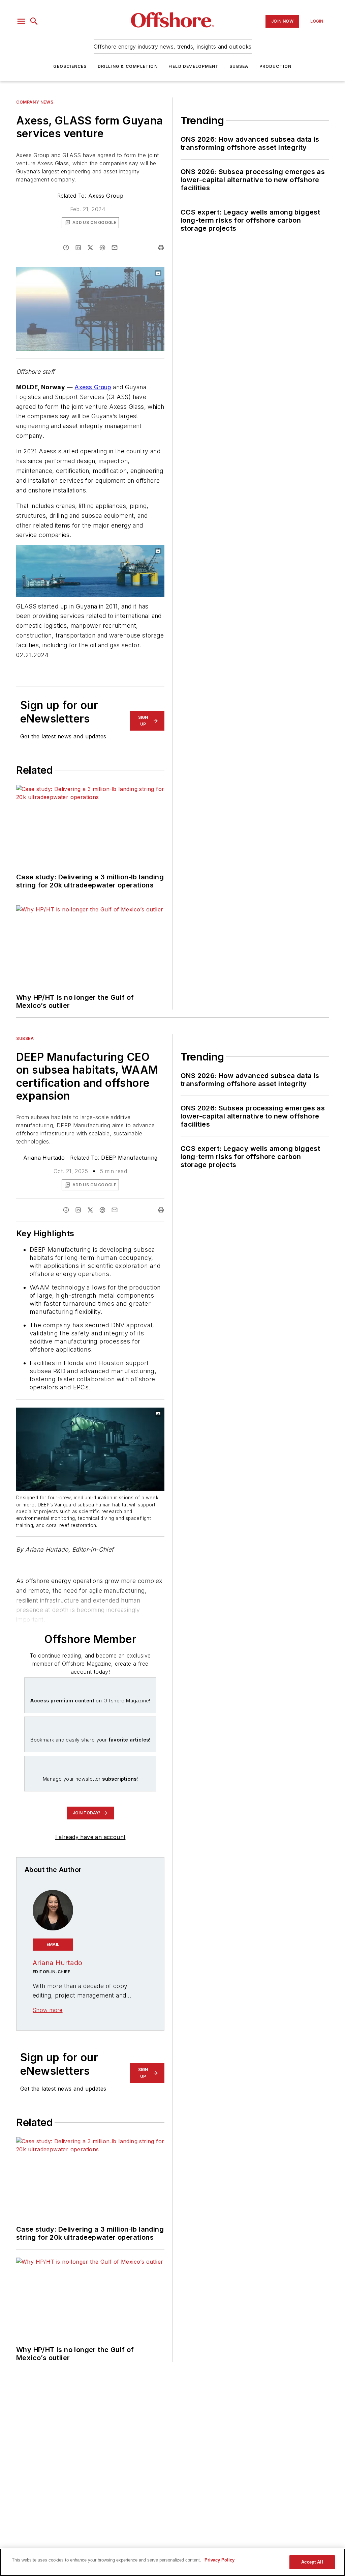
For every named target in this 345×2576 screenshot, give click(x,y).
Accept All (312, 2562)
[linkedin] (78, 248)
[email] (115, 248)
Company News (35, 102)
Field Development (194, 66)
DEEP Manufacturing (129, 1158)
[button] (21, 21)
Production (276, 66)
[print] (161, 248)
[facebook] (66, 248)
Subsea (239, 66)
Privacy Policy (219, 2560)
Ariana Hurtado (44, 1158)
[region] (172, 2562)
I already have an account (90, 1837)
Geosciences (70, 66)
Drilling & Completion (128, 66)
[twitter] (90, 248)
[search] (34, 21)
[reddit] (102, 248)
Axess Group (106, 196)
